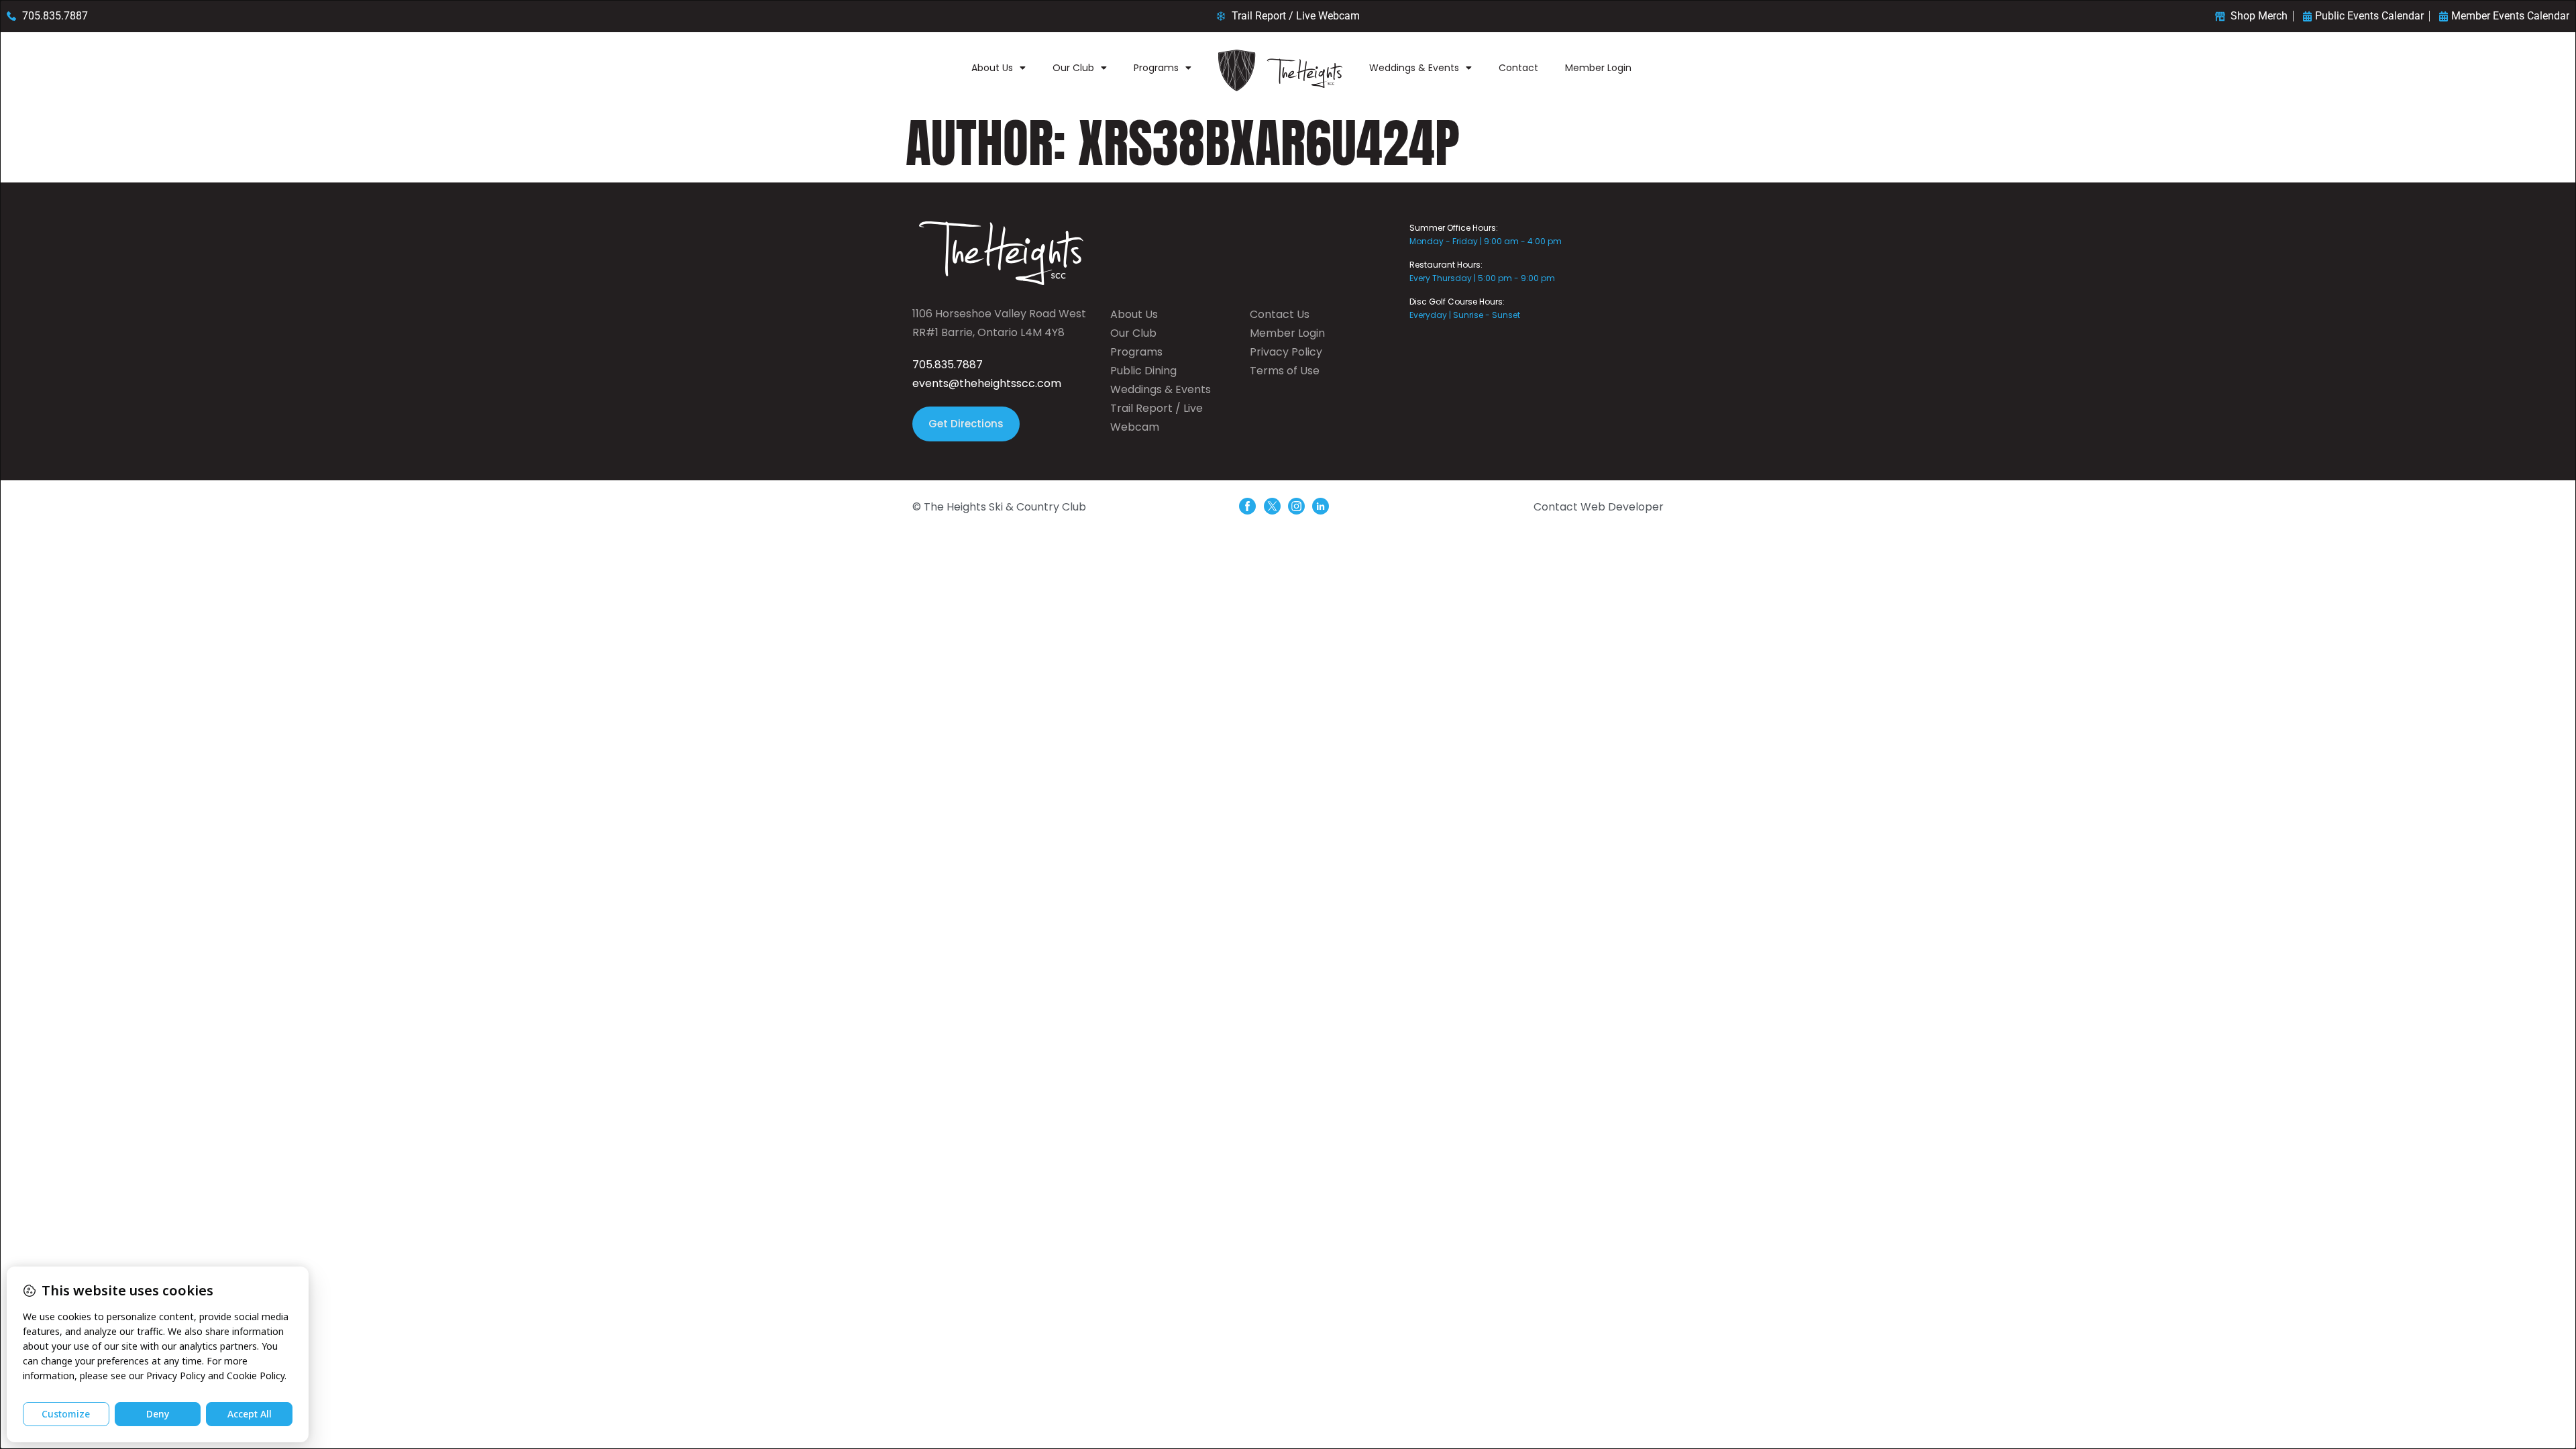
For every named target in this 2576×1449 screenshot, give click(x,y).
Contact (1518, 68)
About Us (992, 68)
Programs (1156, 68)
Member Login (1598, 68)
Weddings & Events (1414, 68)
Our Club (1073, 68)
